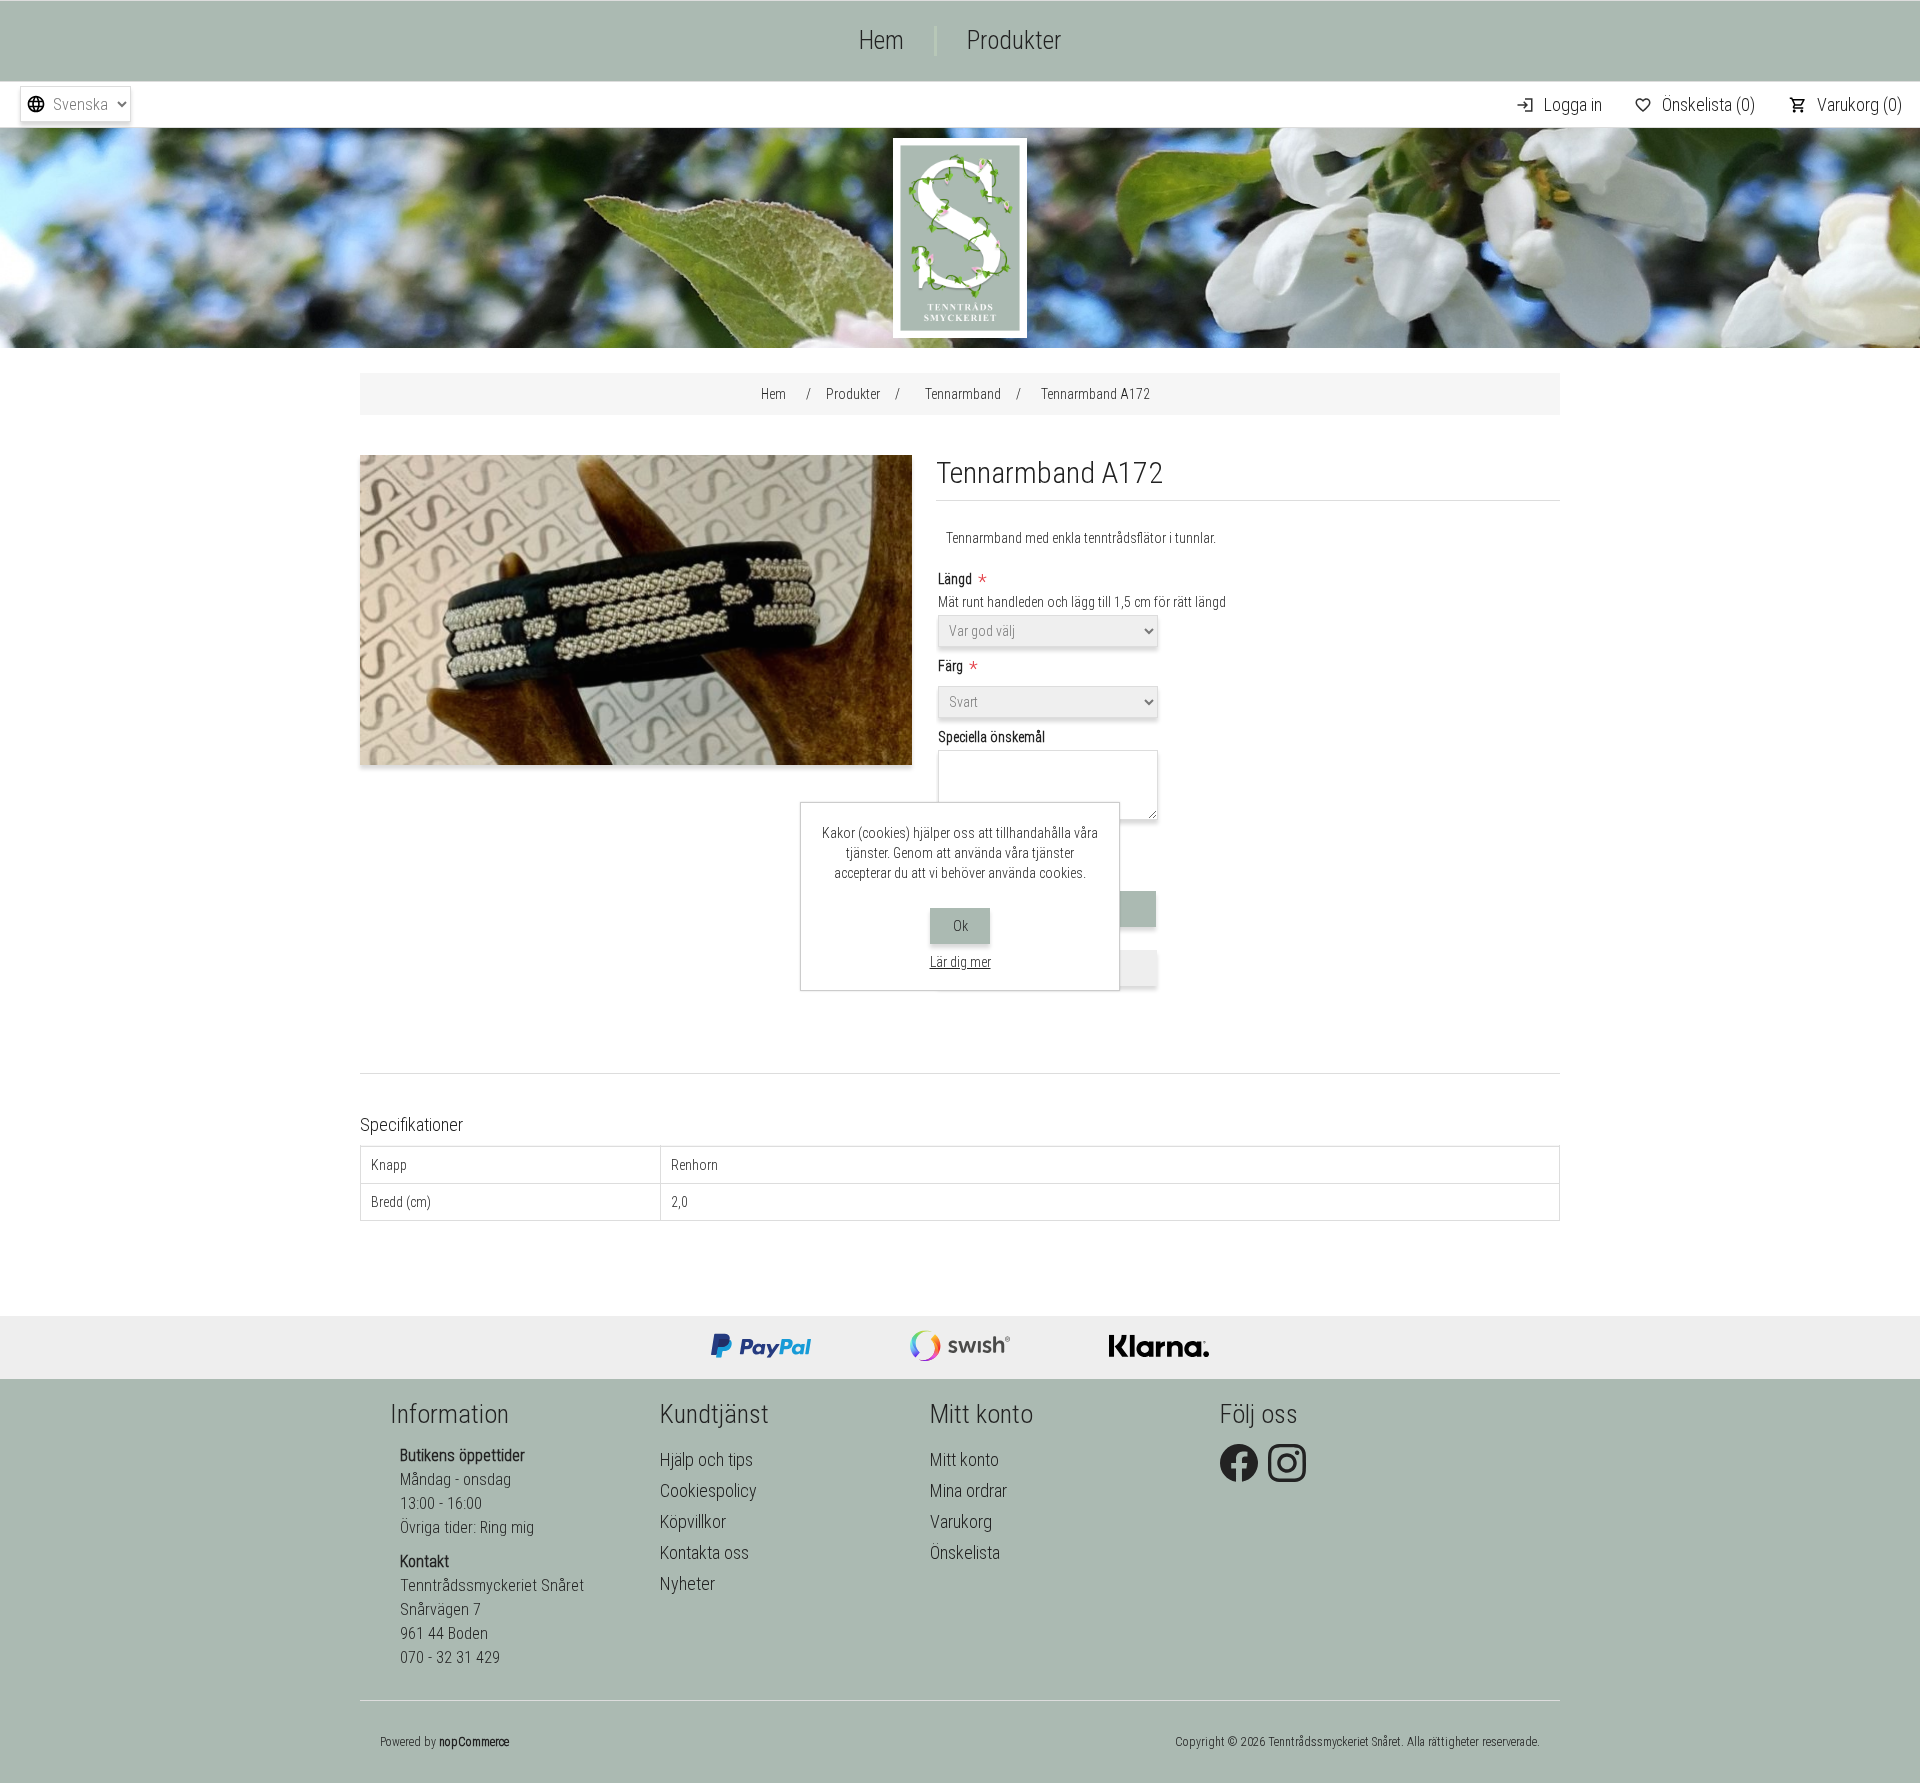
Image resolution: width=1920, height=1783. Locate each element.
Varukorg (961, 1521)
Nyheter (687, 1583)
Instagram (1287, 1463)
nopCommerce (474, 1742)
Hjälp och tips (706, 1459)
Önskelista (965, 1552)
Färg (952, 666)
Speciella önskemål (991, 737)
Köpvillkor (693, 1521)
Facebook (1239, 1463)
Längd (956, 579)
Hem (881, 40)
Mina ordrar (968, 1490)
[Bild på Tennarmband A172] (636, 760)
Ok (960, 926)
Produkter (1014, 40)
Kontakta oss (704, 1552)
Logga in (1573, 104)
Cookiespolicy (708, 1490)
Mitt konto (964, 1459)
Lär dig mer (960, 962)
